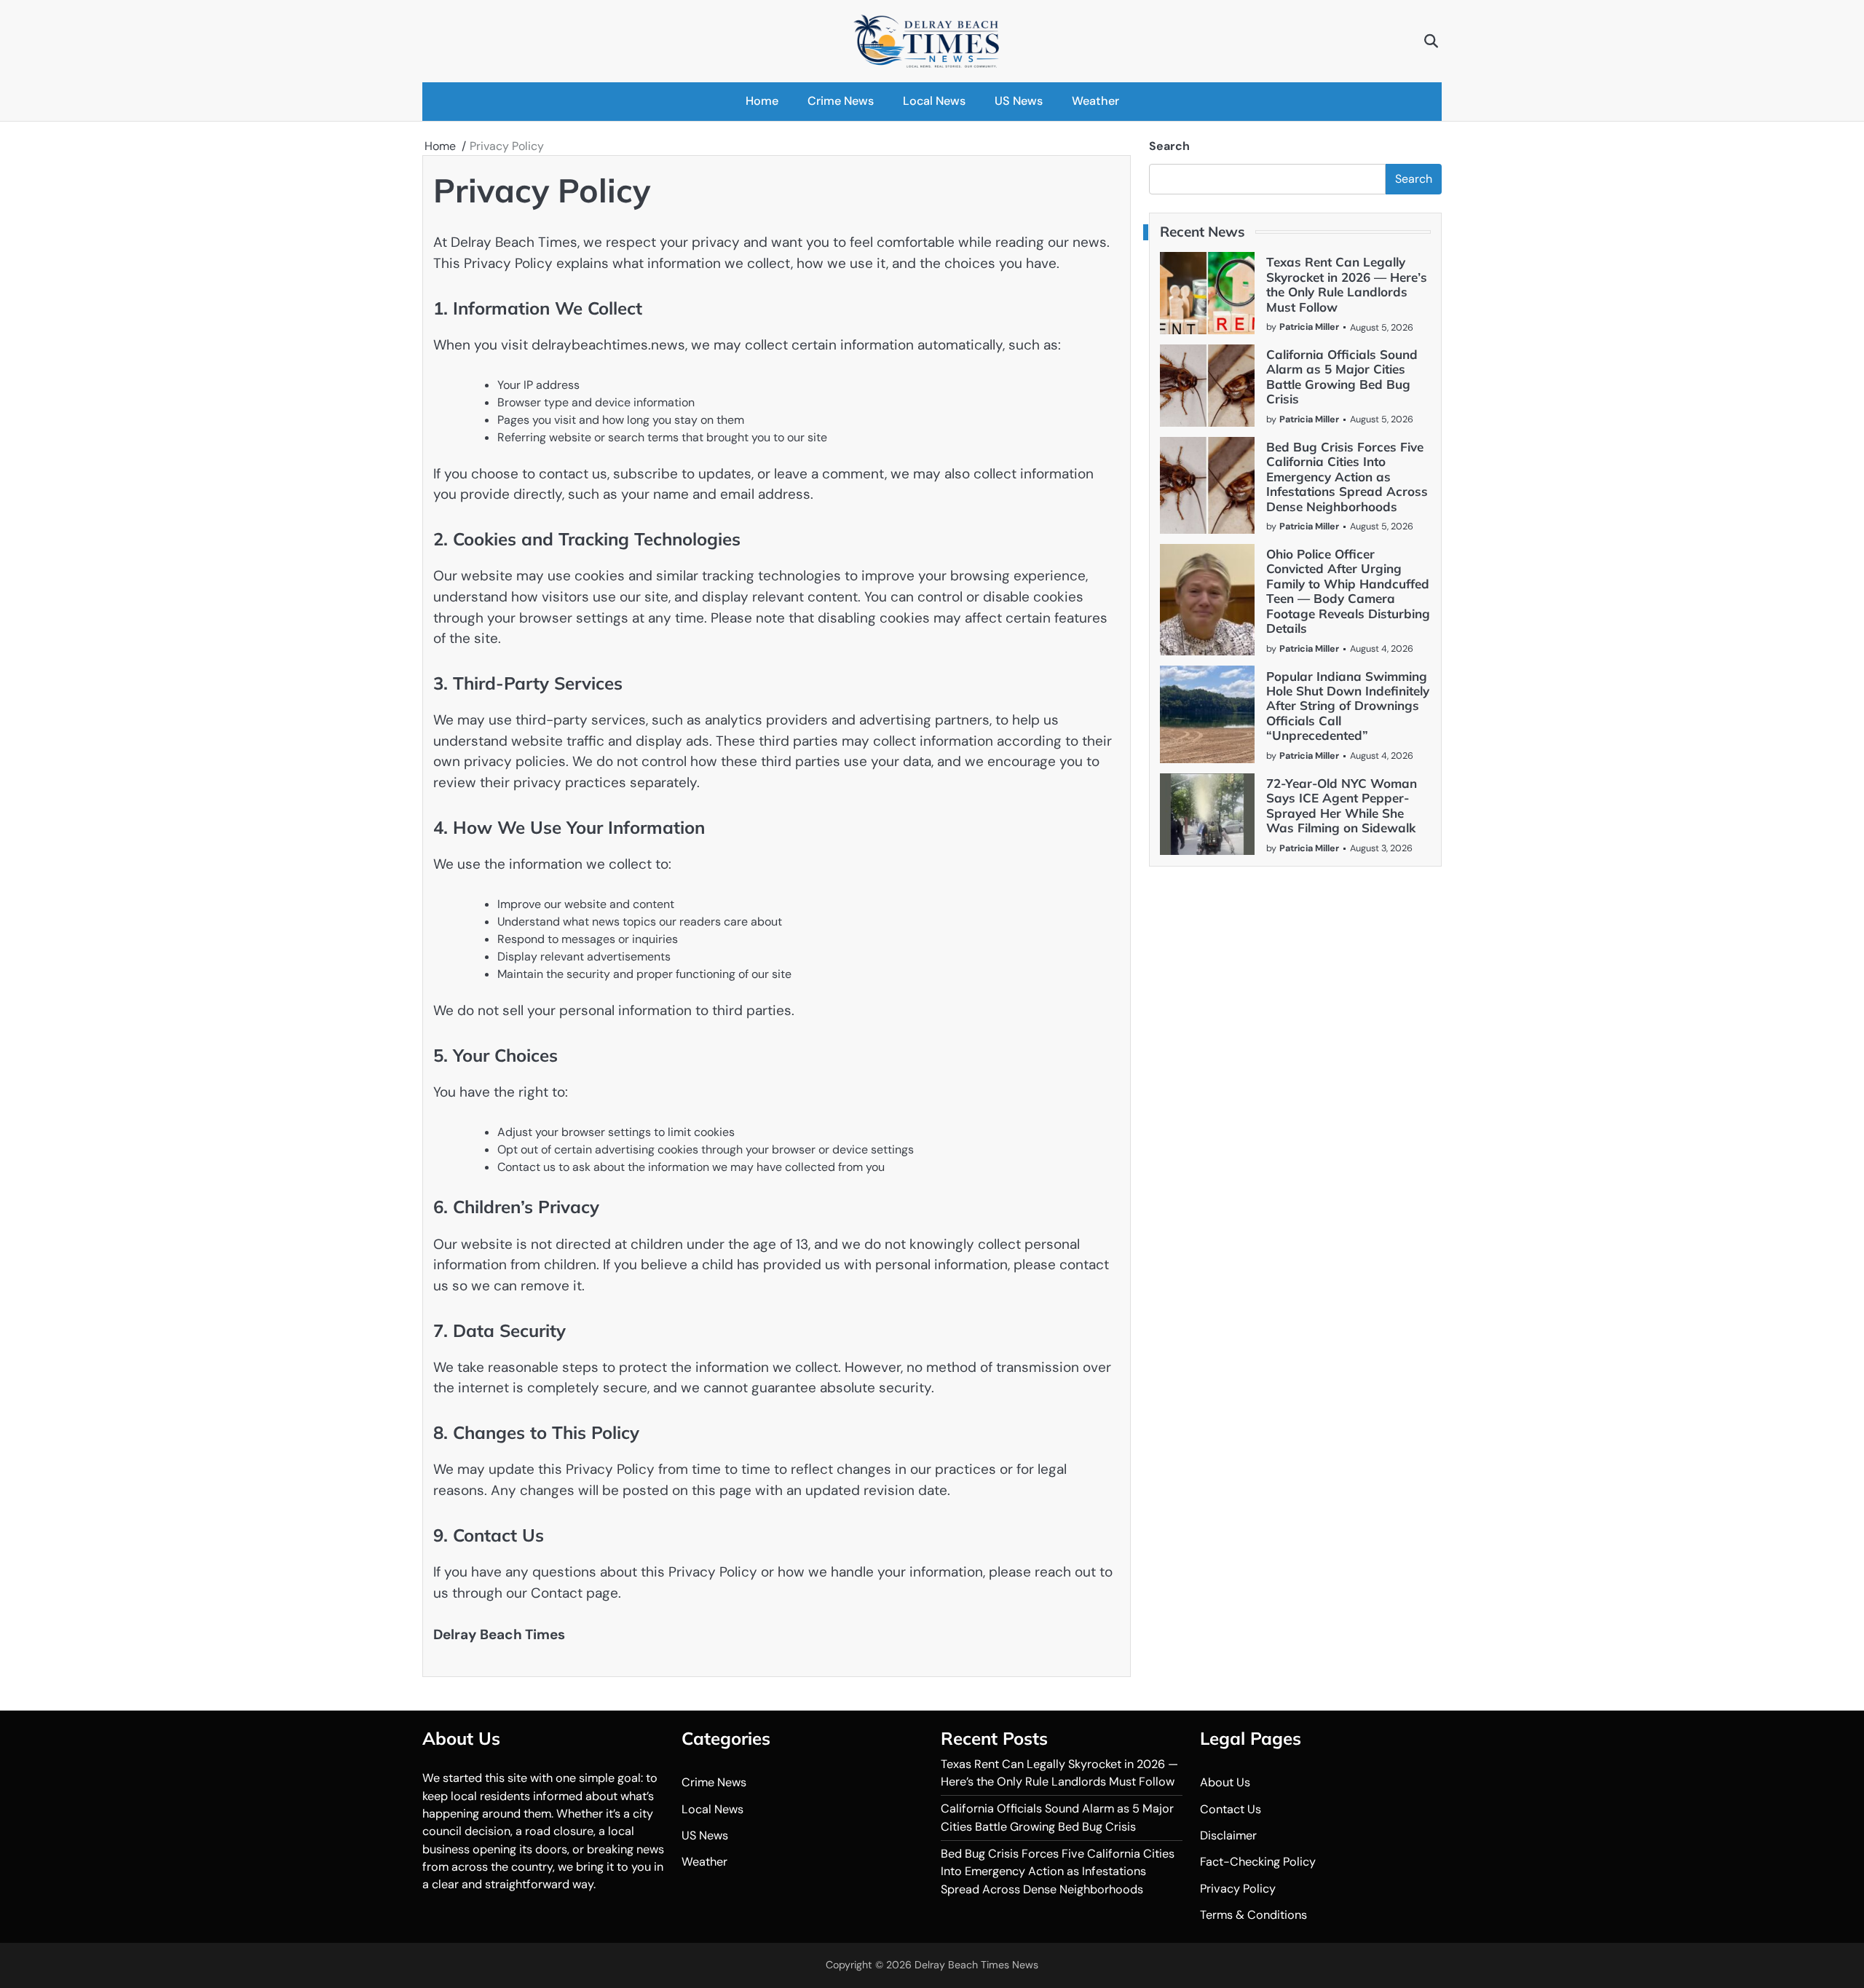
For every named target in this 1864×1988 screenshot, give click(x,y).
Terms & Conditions (1253, 1915)
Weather (1095, 101)
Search (1169, 146)
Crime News (841, 101)
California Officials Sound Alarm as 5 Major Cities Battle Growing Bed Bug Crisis (1342, 376)
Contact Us (1231, 1809)
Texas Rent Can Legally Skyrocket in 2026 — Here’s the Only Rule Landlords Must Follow (1347, 284)
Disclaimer (1228, 1835)
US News (1019, 101)
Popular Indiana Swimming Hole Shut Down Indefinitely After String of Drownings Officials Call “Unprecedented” (1348, 705)
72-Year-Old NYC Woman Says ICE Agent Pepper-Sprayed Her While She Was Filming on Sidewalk (1342, 805)
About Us (1225, 1782)
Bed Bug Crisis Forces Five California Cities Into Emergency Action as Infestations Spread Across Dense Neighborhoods (1347, 477)
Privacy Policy (1238, 1889)
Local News (934, 101)
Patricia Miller (1309, 327)
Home (762, 101)
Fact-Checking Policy (1258, 1862)
